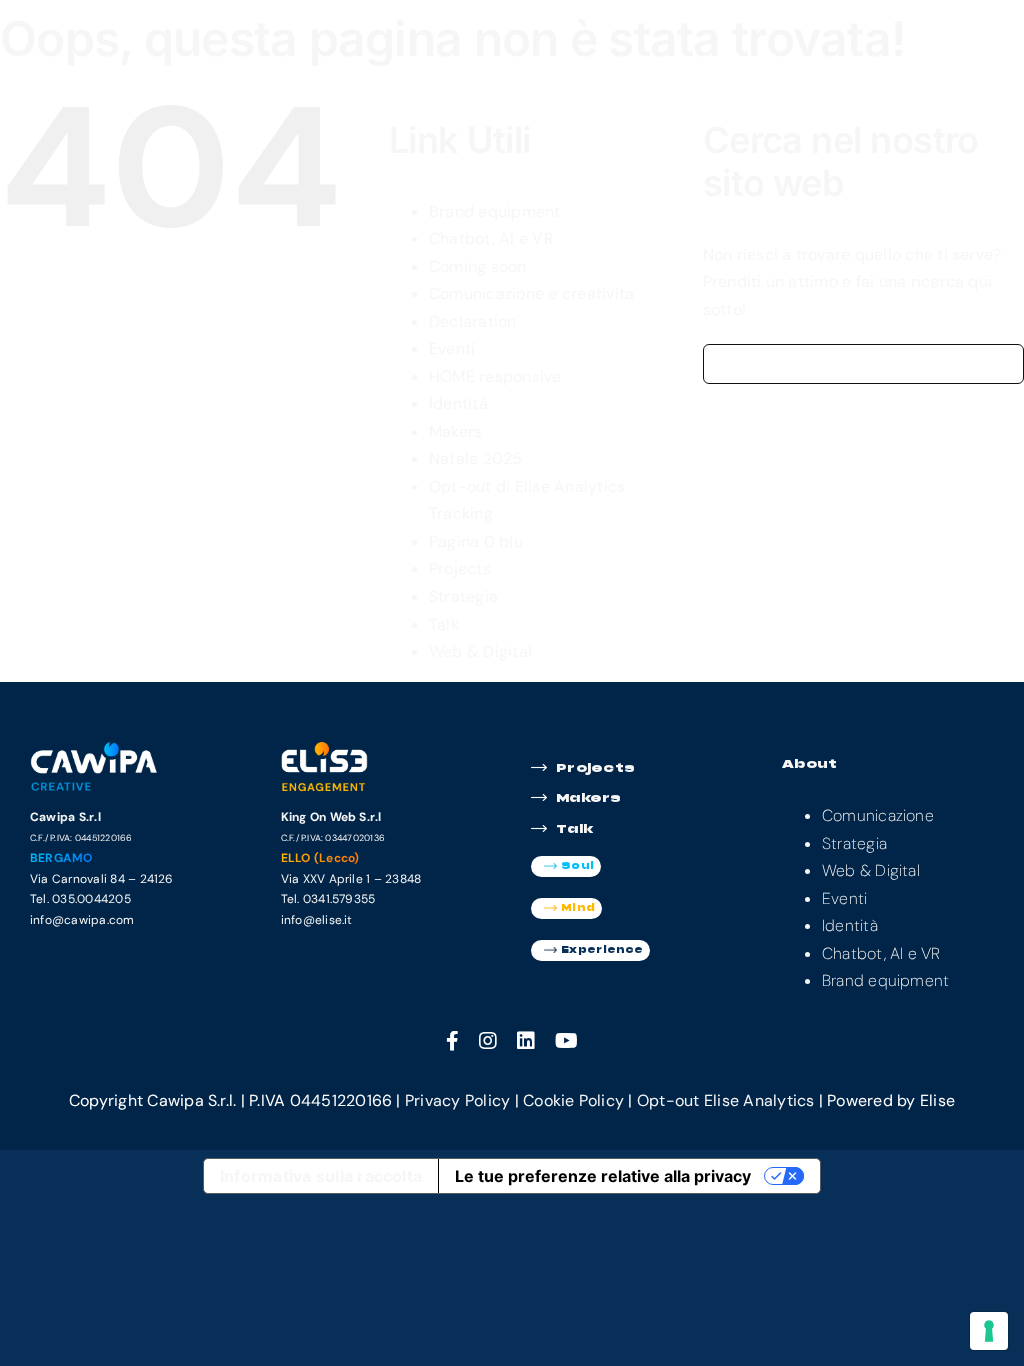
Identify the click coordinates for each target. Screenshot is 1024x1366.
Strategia (463, 596)
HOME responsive (495, 376)
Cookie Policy (573, 1100)
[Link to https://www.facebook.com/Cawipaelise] (452, 1041)
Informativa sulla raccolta (321, 1176)
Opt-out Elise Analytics (726, 1100)
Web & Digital (480, 651)
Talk (444, 624)
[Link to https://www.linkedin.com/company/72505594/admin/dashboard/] (526, 1041)
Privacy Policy (457, 1100)
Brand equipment (495, 211)
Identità (458, 403)
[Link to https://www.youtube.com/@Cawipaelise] (566, 1041)
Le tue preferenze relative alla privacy (603, 1176)
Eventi (452, 348)
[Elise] (349, 748)
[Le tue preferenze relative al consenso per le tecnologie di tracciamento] (989, 1331)
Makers (455, 431)
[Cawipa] (98, 748)
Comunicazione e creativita (531, 293)
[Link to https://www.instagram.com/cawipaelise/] (488, 1041)
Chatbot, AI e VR (491, 238)
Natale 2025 (476, 458)
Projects (460, 568)
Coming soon (478, 266)
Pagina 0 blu (476, 541)
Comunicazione (878, 815)
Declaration (473, 321)
